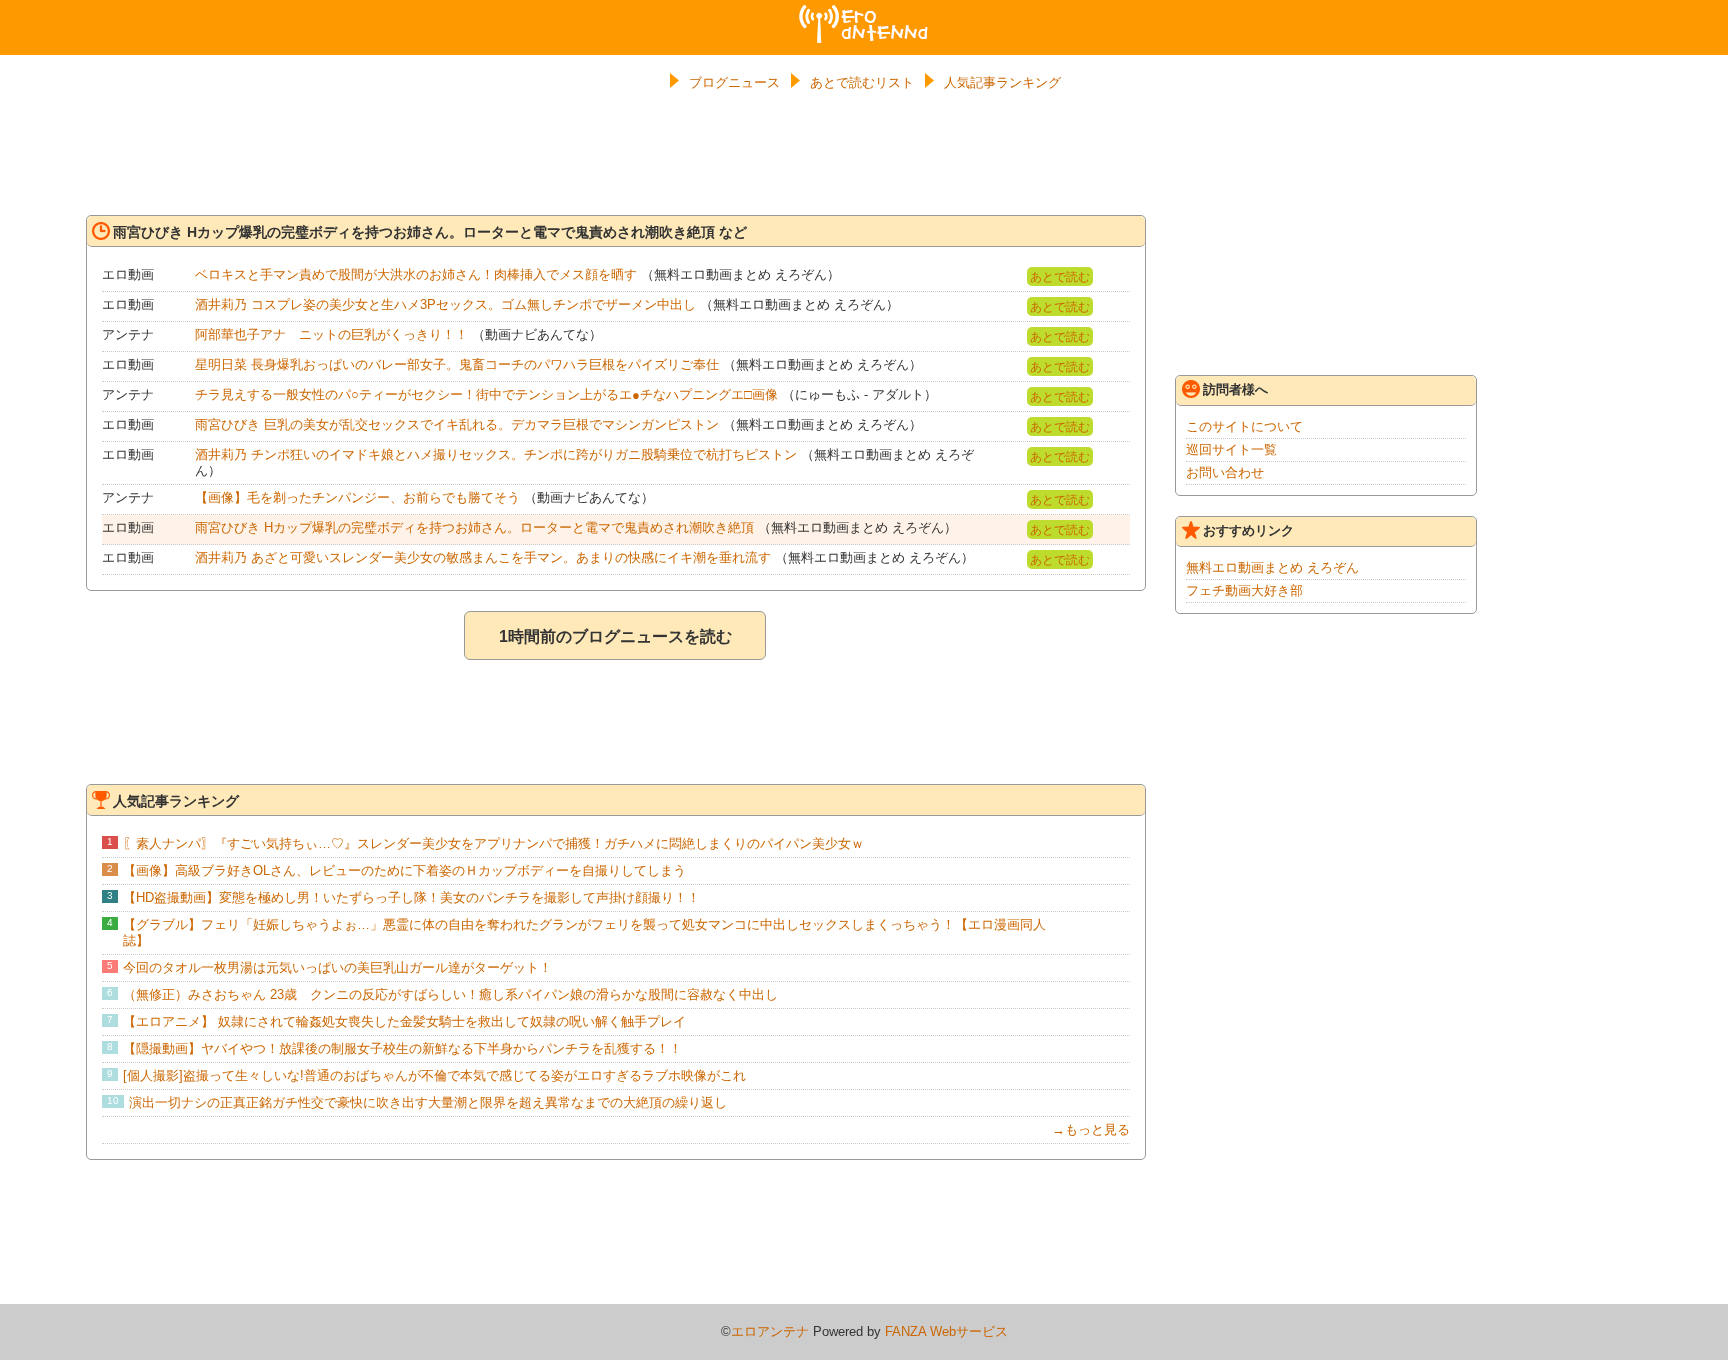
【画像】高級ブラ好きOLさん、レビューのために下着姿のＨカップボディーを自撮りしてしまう (404, 870)
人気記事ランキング (1002, 82)
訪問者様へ (1235, 389)
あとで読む (1060, 277)
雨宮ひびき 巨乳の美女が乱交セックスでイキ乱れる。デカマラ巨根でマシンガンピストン (457, 424)
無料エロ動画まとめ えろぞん (1272, 567)
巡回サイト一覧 (1231, 449)
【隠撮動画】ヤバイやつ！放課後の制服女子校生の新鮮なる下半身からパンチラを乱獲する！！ (402, 1048)
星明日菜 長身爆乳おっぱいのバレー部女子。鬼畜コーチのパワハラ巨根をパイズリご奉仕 (457, 364)
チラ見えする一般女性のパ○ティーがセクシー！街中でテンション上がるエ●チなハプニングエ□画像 (486, 394)
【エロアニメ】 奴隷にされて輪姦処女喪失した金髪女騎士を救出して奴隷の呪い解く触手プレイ (404, 1021)
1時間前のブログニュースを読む (615, 636)
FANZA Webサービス (946, 1331)
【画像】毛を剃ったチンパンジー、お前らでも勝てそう (357, 497)
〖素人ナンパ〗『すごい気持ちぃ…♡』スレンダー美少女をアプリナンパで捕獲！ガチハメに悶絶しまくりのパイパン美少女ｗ (493, 843)
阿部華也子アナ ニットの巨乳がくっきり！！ (331, 334)
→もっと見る (1091, 1129)
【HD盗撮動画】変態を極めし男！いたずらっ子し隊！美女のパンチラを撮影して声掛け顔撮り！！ (411, 897)
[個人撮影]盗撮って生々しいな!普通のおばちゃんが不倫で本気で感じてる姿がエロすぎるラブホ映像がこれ (434, 1075)
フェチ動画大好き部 (1244, 590)
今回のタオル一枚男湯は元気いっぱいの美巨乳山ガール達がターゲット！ (337, 967)
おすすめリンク (1248, 530)
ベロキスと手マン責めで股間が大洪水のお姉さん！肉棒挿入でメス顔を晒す (416, 274)
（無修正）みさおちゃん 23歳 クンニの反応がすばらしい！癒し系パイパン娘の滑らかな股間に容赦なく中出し (450, 994)
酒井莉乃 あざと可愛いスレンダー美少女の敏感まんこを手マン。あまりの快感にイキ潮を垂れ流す (483, 557)
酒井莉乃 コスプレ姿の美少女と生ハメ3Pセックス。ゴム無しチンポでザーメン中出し (445, 304)
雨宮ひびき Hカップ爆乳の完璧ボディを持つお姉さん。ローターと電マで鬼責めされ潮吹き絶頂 (474, 527)
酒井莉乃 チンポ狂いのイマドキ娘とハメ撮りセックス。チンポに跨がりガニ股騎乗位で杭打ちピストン (496, 454)
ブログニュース (734, 82)
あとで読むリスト (862, 82)
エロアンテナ (864, 13)
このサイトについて (1244, 426)
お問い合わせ (1225, 472)
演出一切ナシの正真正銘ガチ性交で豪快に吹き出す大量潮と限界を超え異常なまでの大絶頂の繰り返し (428, 1102)
